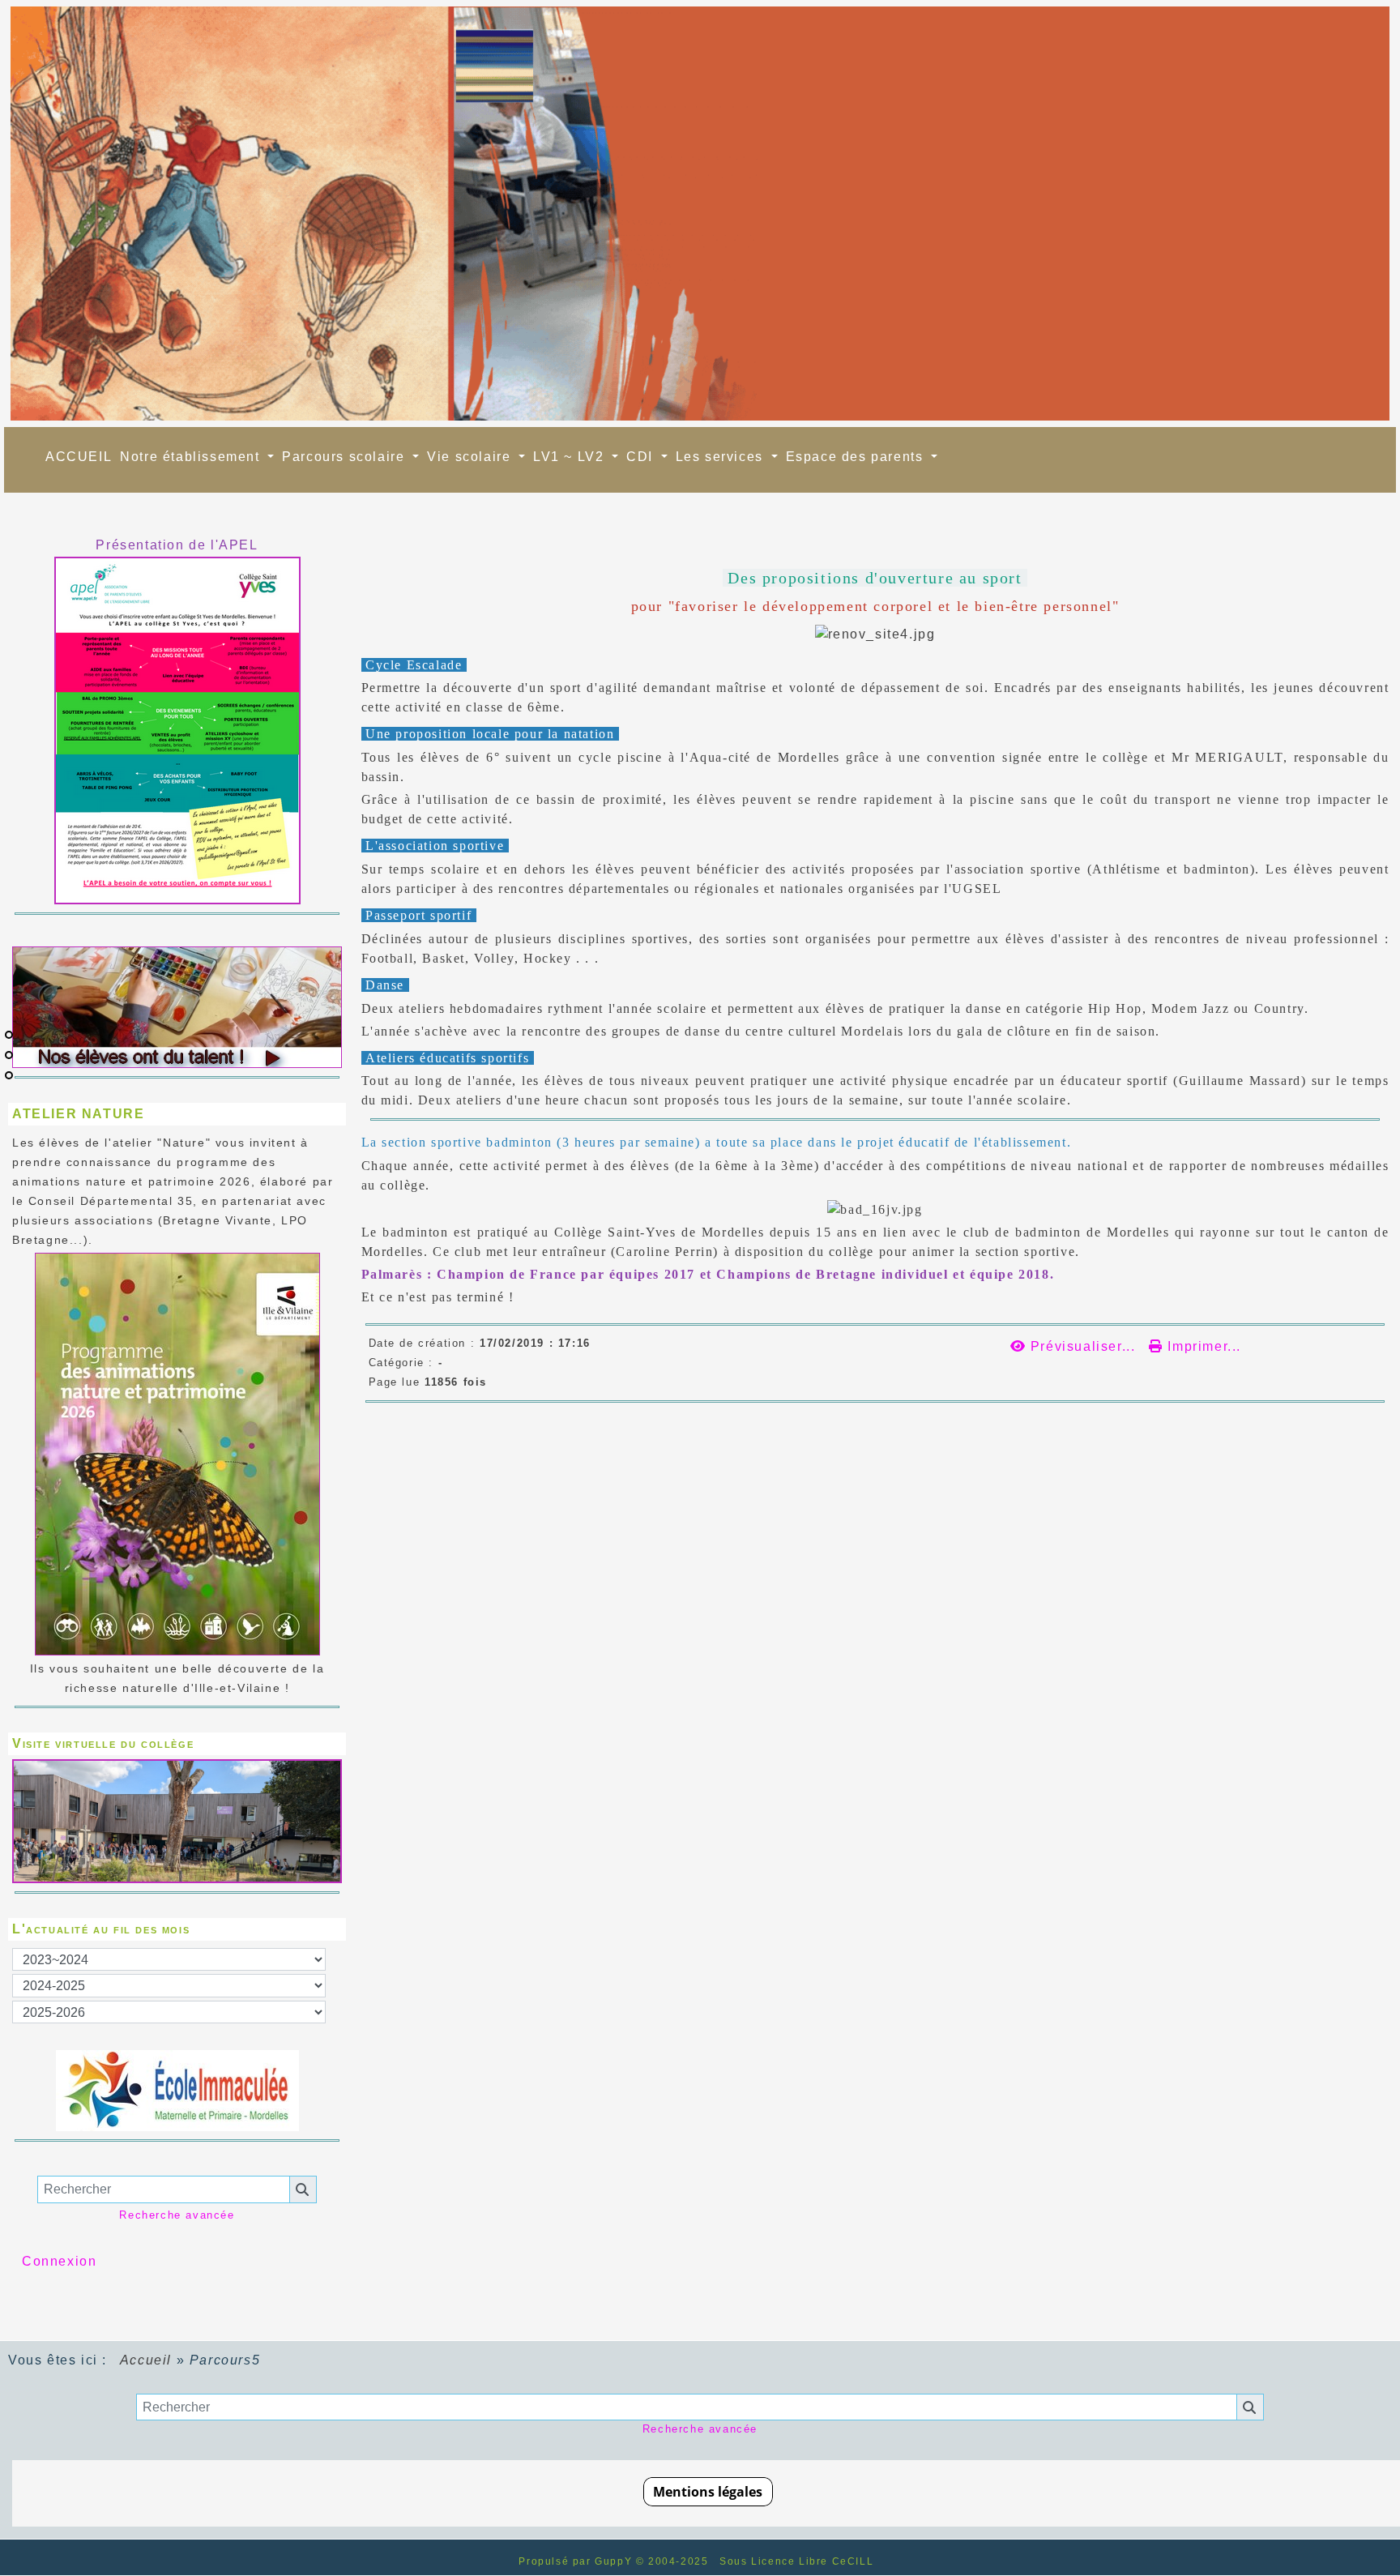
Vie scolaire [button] (471, 457)
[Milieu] (9, 1055)
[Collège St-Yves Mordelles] (700, 214)
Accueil (146, 2360)
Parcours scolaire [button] (346, 457)
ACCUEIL (79, 457)
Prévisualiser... (1083, 1346)
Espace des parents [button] (857, 457)
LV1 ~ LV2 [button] (571, 457)
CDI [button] (642, 457)
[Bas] (9, 1075)
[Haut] (9, 1035)
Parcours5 (374, 545)
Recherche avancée (177, 2215)
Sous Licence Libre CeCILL (798, 2561)
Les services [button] (722, 457)
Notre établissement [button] (192, 457)
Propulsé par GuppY (577, 2561)
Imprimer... (1202, 1346)
